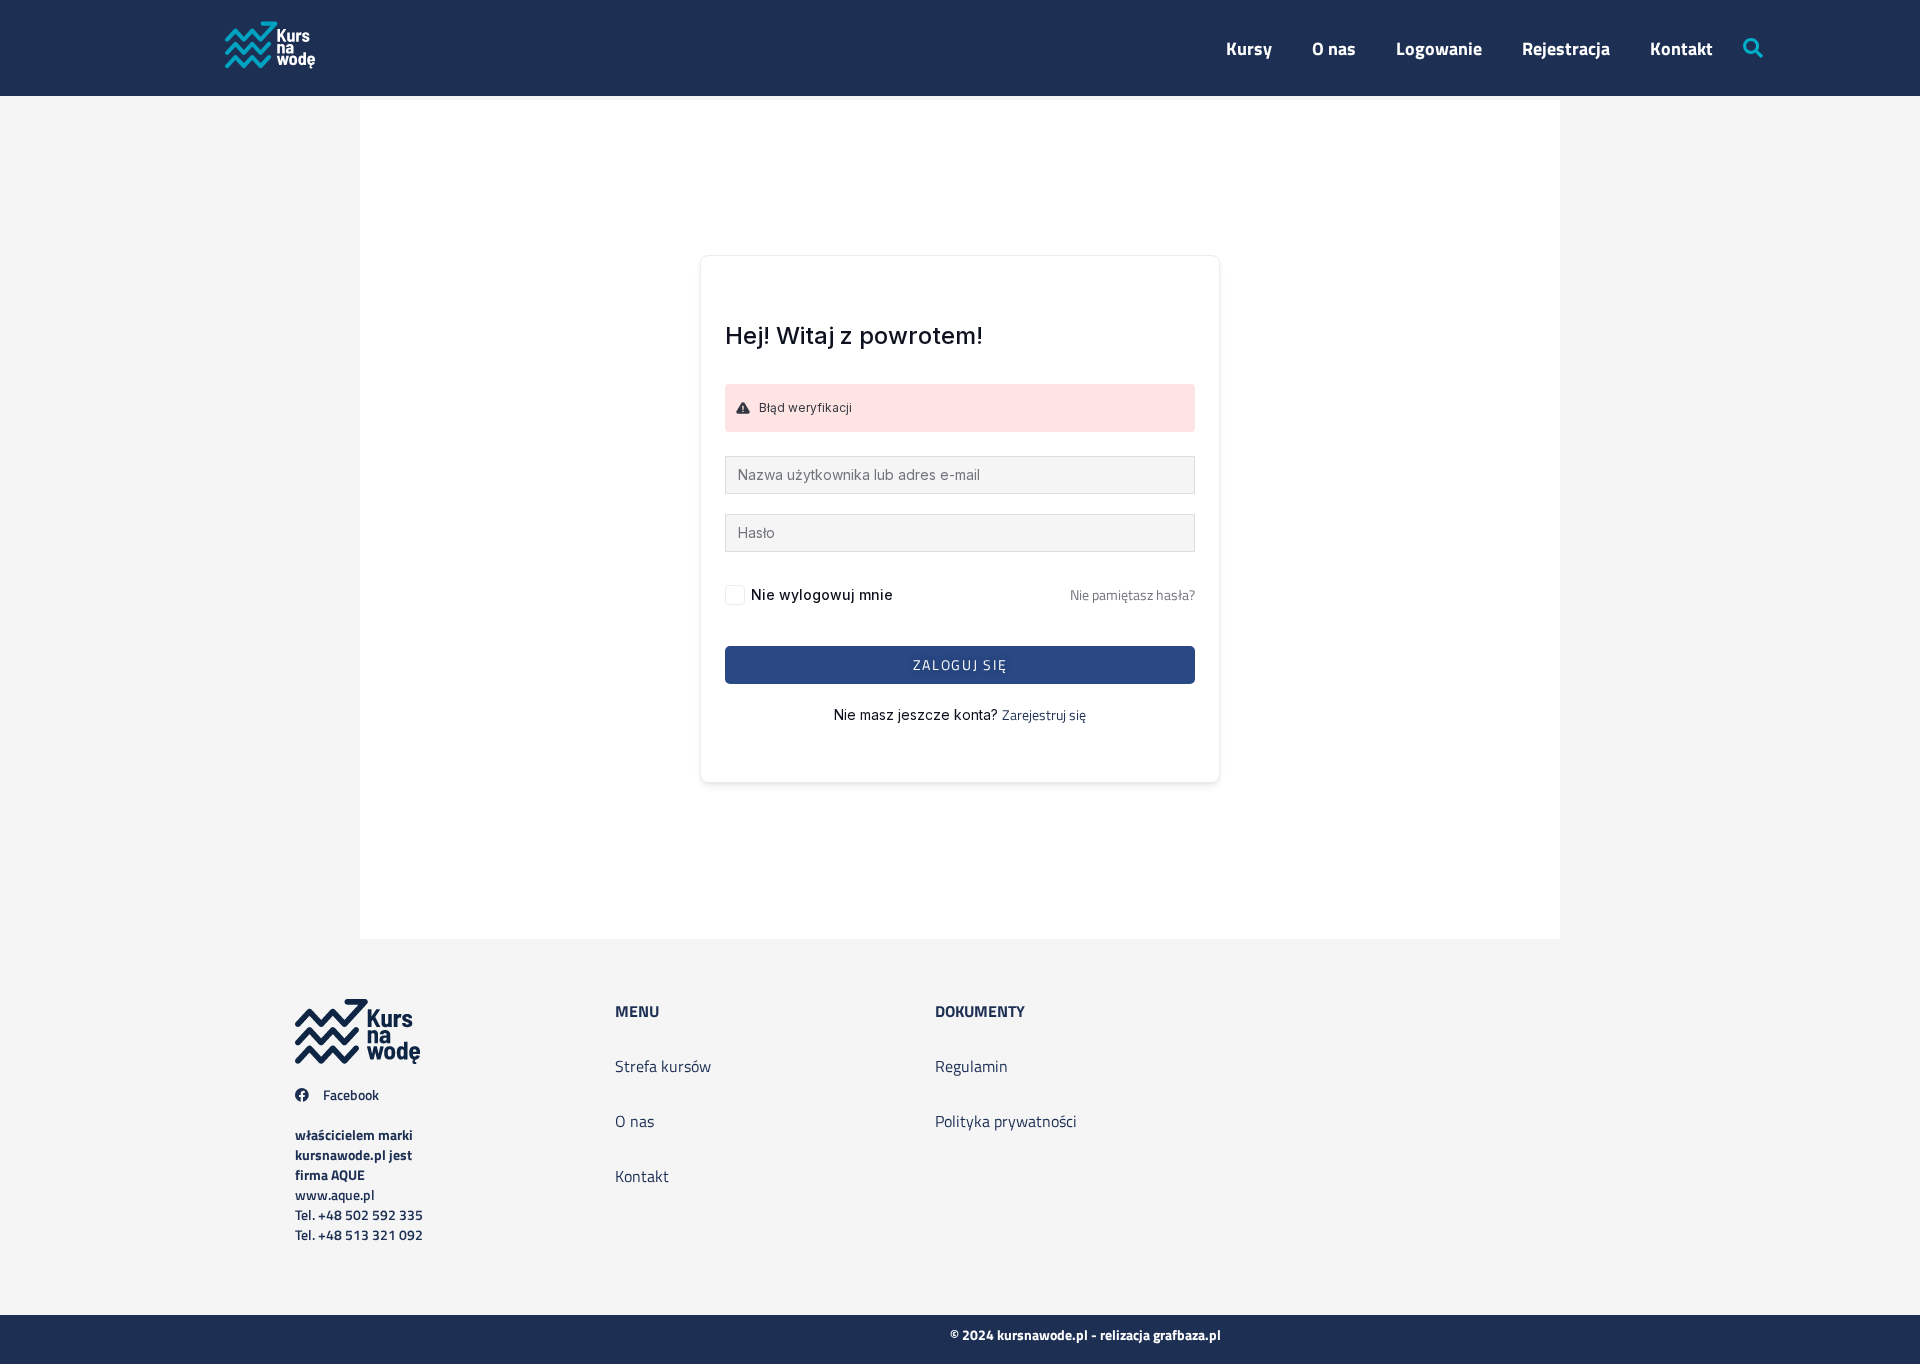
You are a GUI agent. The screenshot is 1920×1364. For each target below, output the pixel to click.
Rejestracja (1566, 48)
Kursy (1249, 48)
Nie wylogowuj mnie (822, 594)
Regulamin (971, 1066)
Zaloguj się (960, 664)
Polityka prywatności (1006, 1121)
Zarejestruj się (1044, 714)
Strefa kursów (663, 1066)
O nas (1334, 48)
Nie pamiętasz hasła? (1132, 594)
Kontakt (1681, 48)
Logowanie (1439, 48)
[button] (1753, 48)
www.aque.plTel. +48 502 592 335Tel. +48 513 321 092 (359, 1184)
